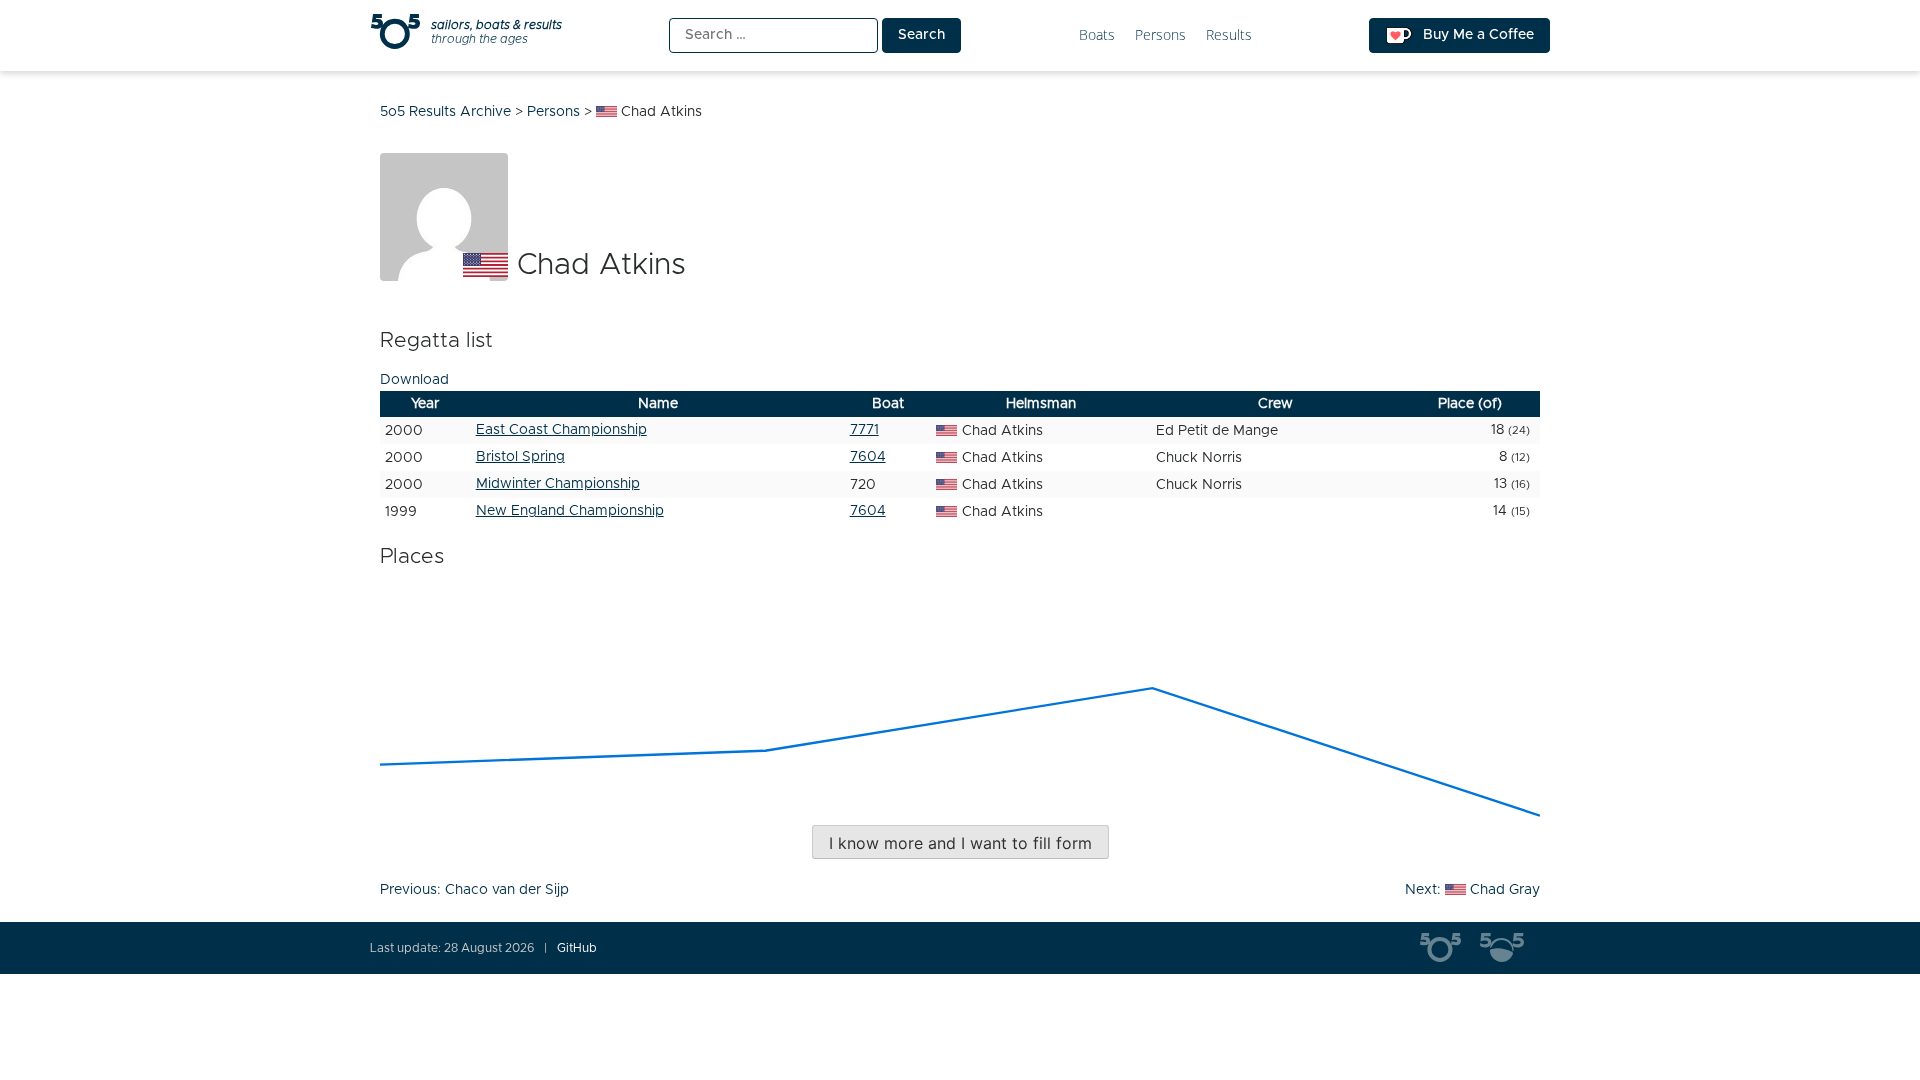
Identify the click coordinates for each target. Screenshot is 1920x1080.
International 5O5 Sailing (1450, 948)
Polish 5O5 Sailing (1510, 948)
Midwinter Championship (558, 484)
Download (414, 380)
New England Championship (570, 511)
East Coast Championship (561, 430)
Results (1229, 35)
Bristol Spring (520, 457)
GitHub (577, 948)
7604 (868, 457)
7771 (864, 430)
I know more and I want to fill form (960, 843)
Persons (1160, 35)
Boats (1097, 35)
